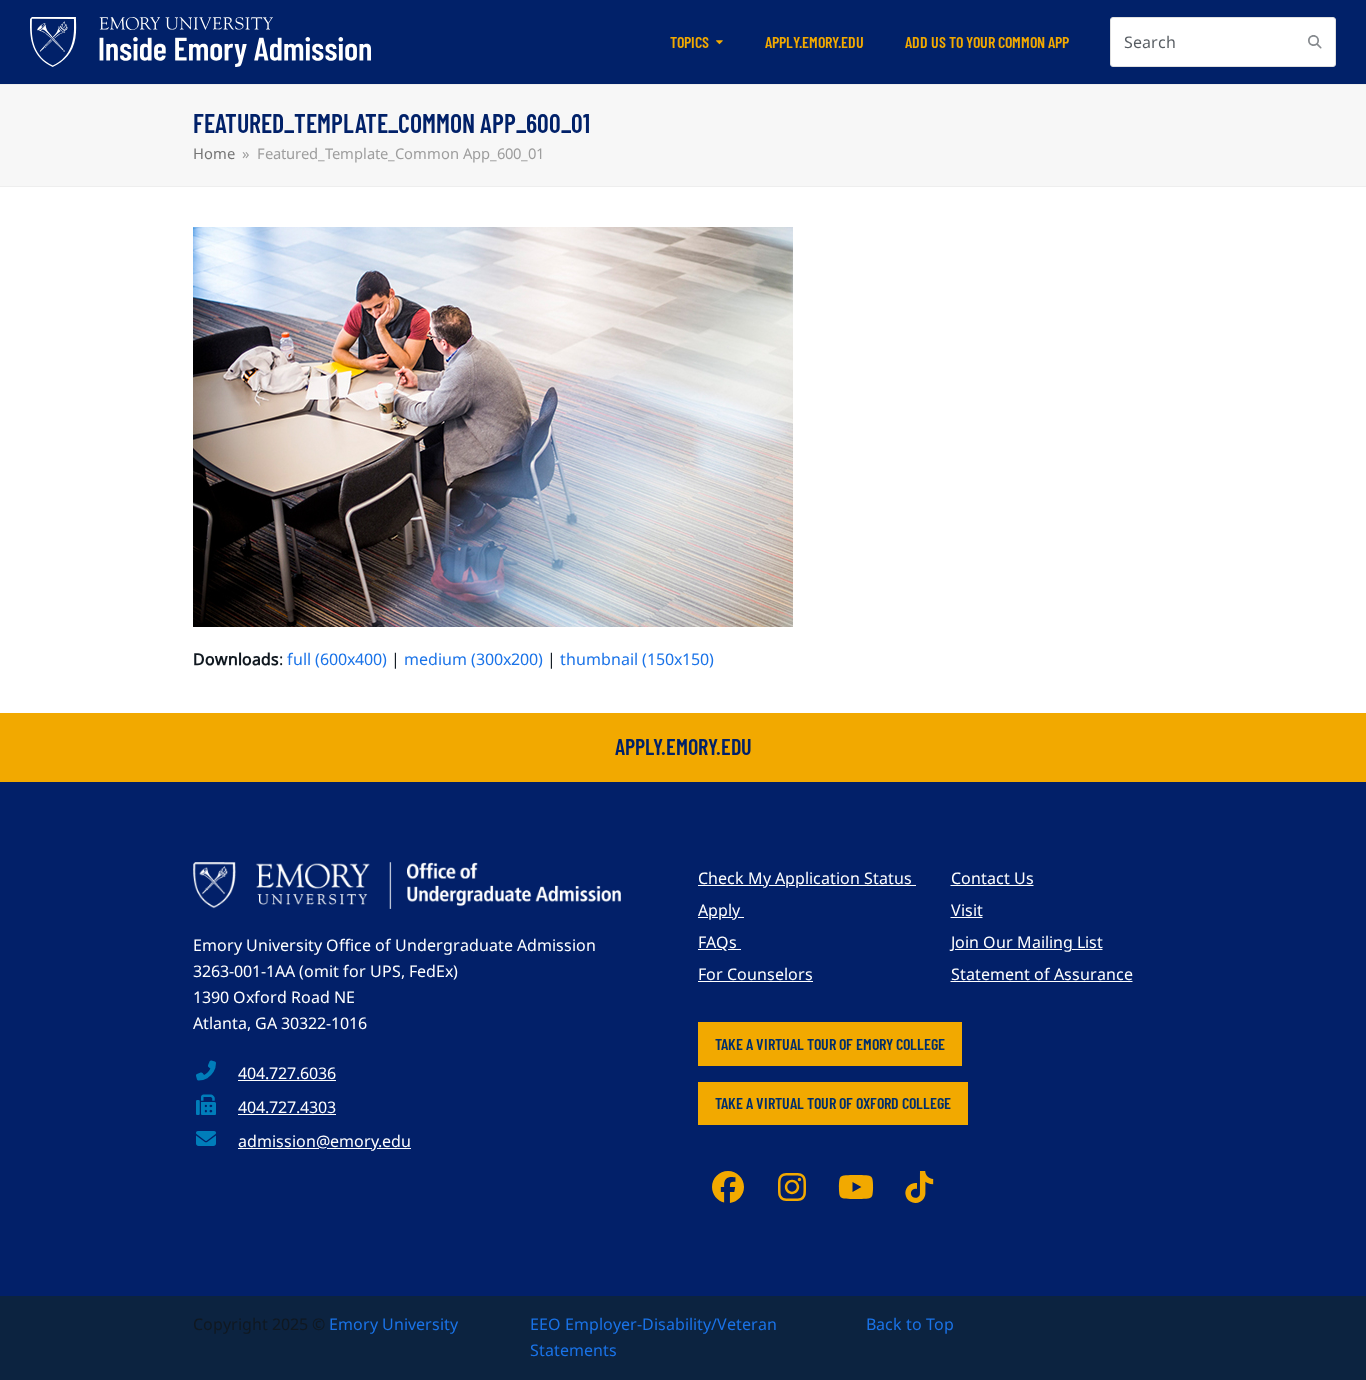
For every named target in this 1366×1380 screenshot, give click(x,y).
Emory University (393, 1324)
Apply (721, 910)
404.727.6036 (287, 1073)
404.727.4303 (287, 1107)
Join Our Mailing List (1027, 942)
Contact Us (992, 878)
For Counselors (755, 974)
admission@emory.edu (324, 1141)
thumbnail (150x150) (637, 659)
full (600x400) (337, 659)
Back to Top (910, 1324)
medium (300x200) (473, 659)
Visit (967, 910)
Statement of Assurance (1042, 974)
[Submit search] (1315, 42)
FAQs (719, 942)
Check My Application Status (807, 878)
